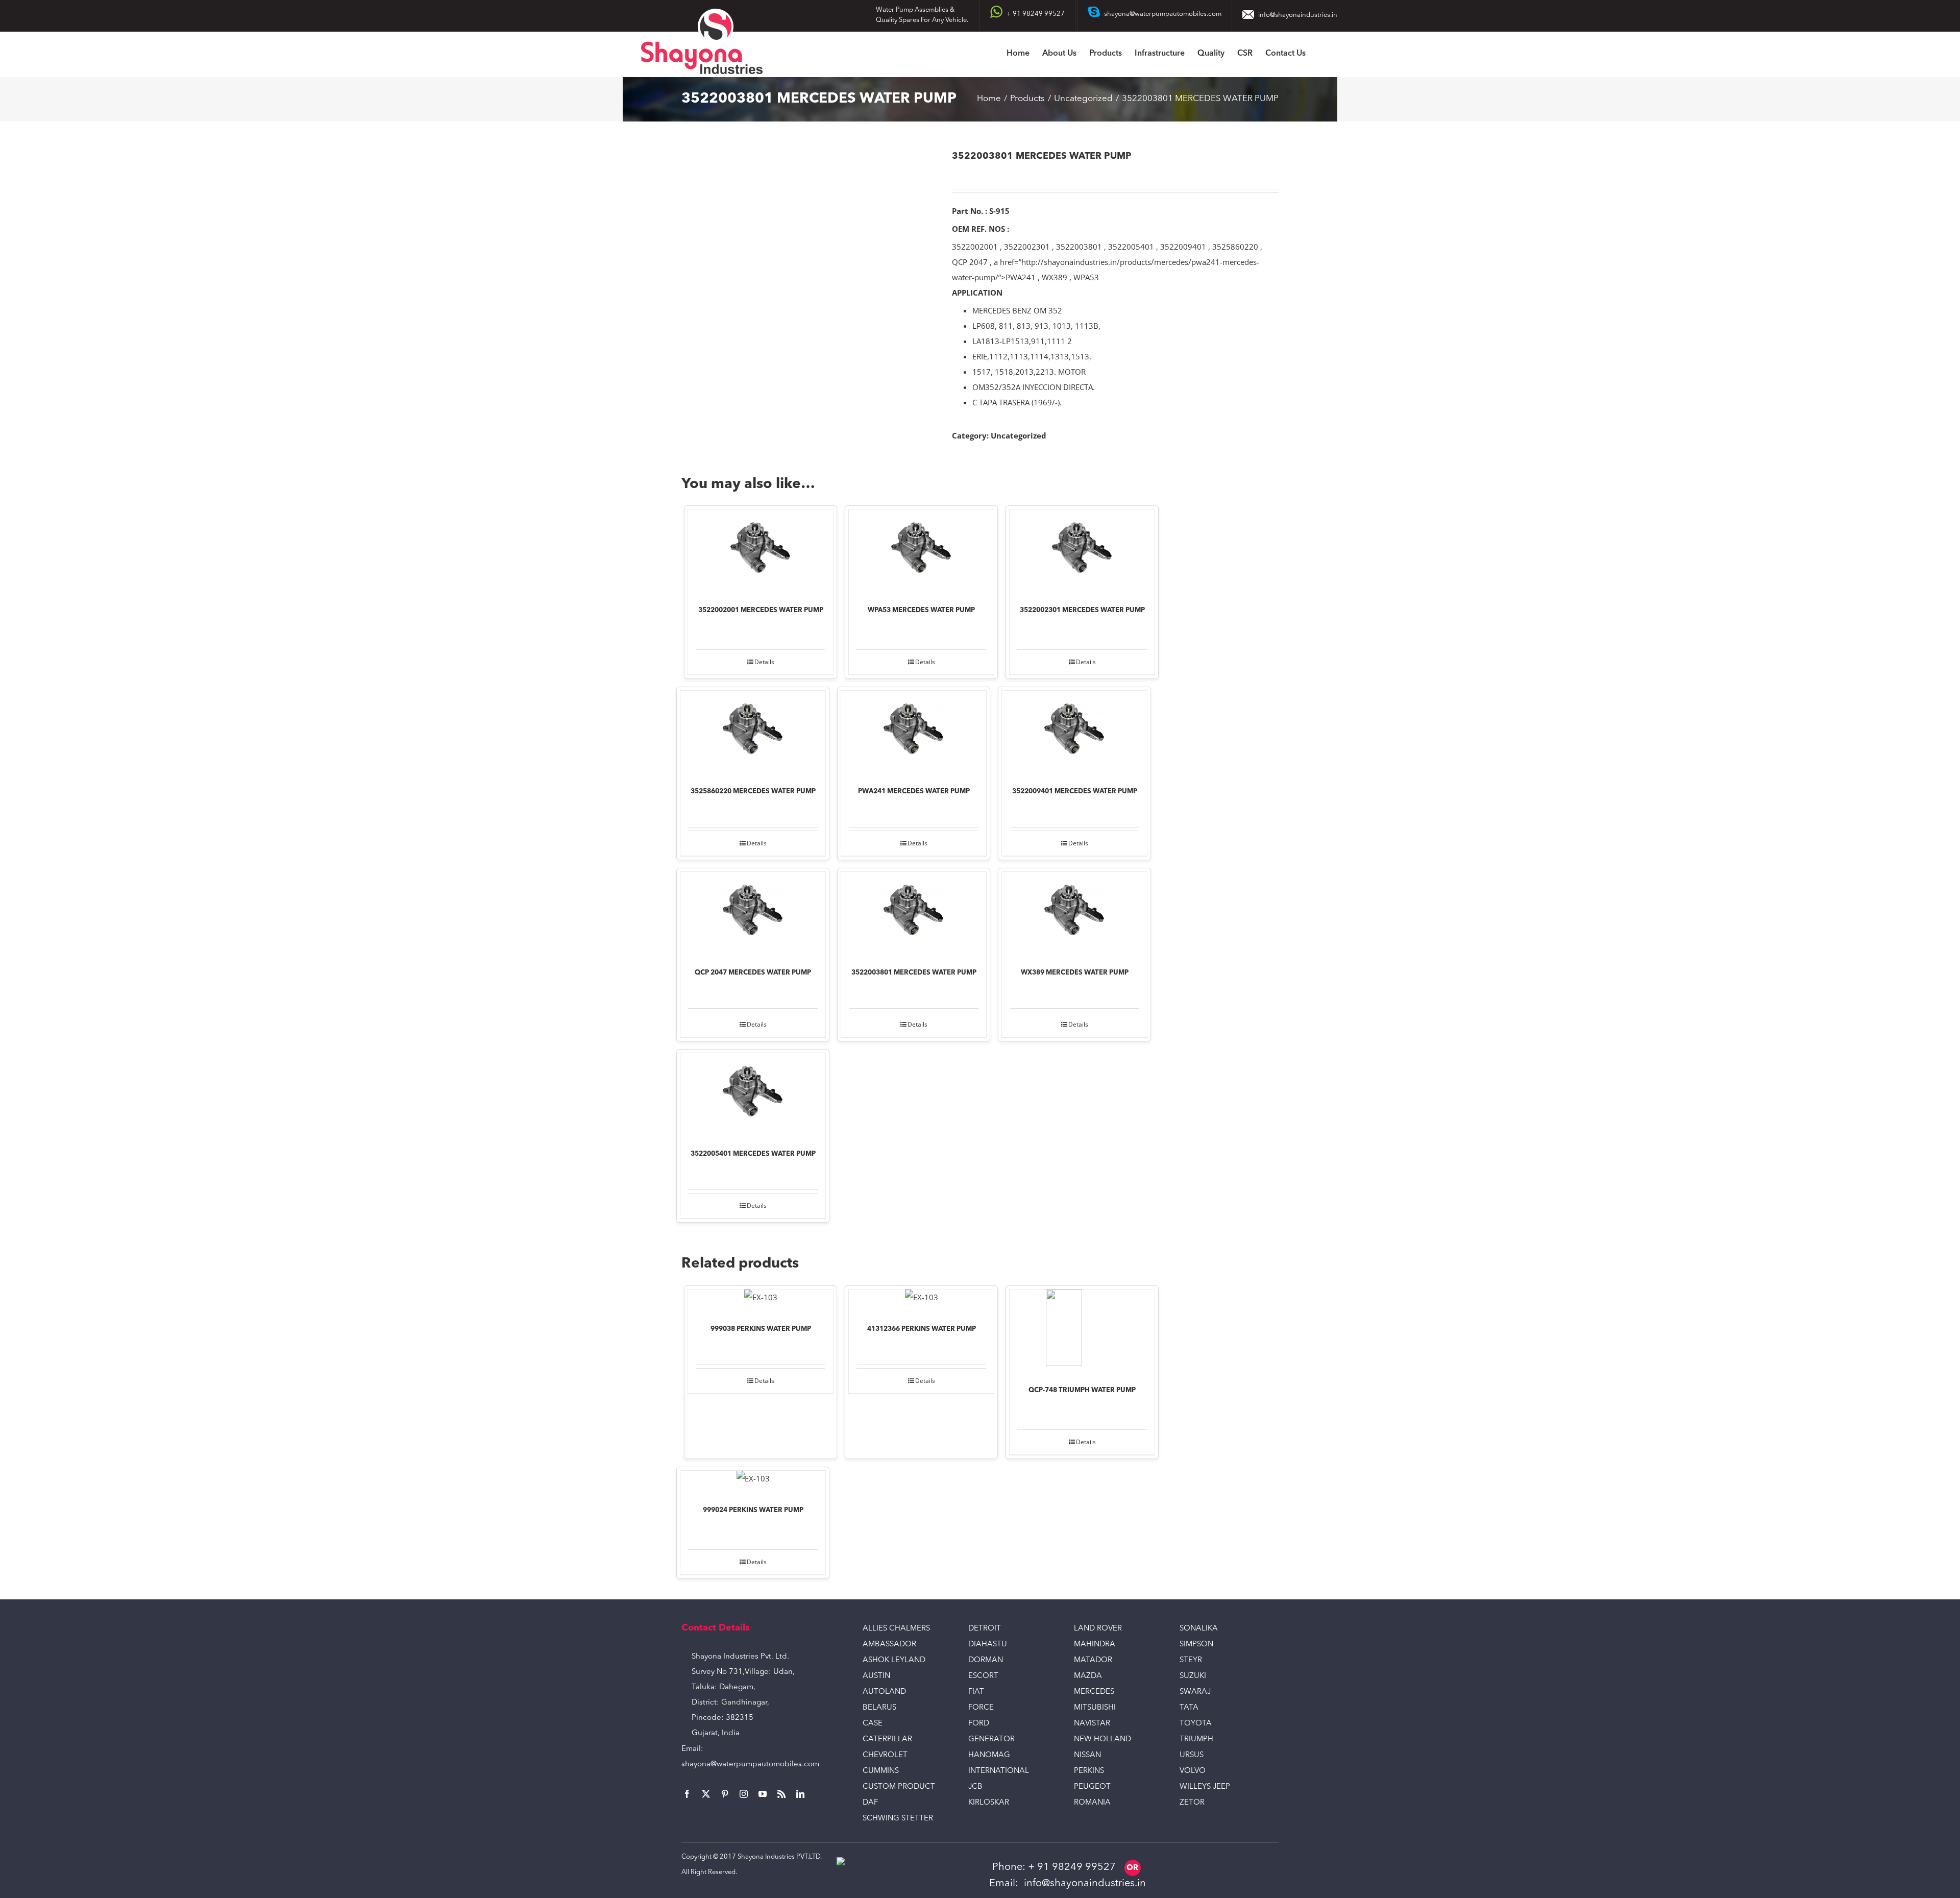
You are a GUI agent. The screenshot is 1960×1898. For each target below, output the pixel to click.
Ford (979, 1724)
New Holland (1102, 1739)
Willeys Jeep (1205, 1787)
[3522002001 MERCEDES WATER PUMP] (761, 550)
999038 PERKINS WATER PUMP (761, 1329)
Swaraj (1195, 1692)
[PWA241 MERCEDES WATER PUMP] (914, 732)
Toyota (1196, 1724)
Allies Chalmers (896, 1629)
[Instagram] (744, 1794)
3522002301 (1027, 247)
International (999, 1771)
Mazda (1088, 1676)
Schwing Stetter (898, 1819)
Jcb (975, 1787)
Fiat (976, 1692)
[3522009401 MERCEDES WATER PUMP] (1074, 732)
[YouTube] (763, 1794)
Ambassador (889, 1645)
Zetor (1192, 1803)
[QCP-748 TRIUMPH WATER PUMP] (1082, 1330)
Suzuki (1193, 1676)
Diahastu (988, 1645)
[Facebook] (687, 1794)
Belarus (879, 1708)
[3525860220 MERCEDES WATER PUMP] (753, 732)
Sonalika (1199, 1629)
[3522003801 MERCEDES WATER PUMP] (914, 913)
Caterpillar (887, 1739)
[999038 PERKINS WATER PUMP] (761, 1300)
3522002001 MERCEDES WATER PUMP (761, 610)
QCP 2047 (970, 262)
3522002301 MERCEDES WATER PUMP (1082, 610)
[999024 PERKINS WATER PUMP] (753, 1481)
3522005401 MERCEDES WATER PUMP (753, 1154)
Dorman (986, 1660)
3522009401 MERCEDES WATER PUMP (1075, 792)
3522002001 (975, 247)
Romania (1092, 1803)
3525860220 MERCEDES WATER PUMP (753, 792)
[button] (1321, 54)
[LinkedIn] (800, 1794)
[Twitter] (706, 1794)
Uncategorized (1019, 435)
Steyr (1191, 1660)
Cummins (881, 1771)
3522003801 (1079, 247)
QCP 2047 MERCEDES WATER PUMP (753, 973)
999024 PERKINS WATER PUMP (753, 1510)
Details (764, 662)
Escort (983, 1676)
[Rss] (781, 1794)
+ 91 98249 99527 (1072, 1867)
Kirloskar (989, 1803)
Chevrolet (885, 1755)
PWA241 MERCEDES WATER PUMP (914, 792)
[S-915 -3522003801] (809, 254)
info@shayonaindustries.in (1298, 15)
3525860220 (1235, 247)
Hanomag (989, 1755)
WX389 (1055, 277)
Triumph (1196, 1739)
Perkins (1089, 1771)
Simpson (1196, 1645)
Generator (991, 1739)
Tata (1189, 1708)
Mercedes (1094, 1692)
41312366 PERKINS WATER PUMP (922, 1329)
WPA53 (1086, 277)
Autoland (884, 1692)
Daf (870, 1803)
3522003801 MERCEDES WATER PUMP (914, 973)
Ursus (1192, 1755)
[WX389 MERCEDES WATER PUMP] (1074, 913)
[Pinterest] (725, 1794)
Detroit (985, 1629)
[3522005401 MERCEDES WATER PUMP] (753, 1094)
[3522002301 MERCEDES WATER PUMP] (1082, 550)
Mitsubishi (1095, 1708)
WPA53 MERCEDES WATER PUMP (921, 610)
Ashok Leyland (894, 1660)
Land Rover (1098, 1629)
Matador (1093, 1660)
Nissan (1087, 1755)
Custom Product (899, 1787)
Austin (876, 1676)
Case (873, 1724)
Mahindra (1095, 1645)
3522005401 (1131, 247)
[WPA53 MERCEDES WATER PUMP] (921, 550)
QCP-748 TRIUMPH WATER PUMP (1082, 1390)
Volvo (1193, 1771)
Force (981, 1708)
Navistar (1092, 1724)
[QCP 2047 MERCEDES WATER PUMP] (753, 913)
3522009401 (1183, 247)
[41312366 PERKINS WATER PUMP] (921, 1300)
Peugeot (1092, 1787)
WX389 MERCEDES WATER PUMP (1075, 973)
